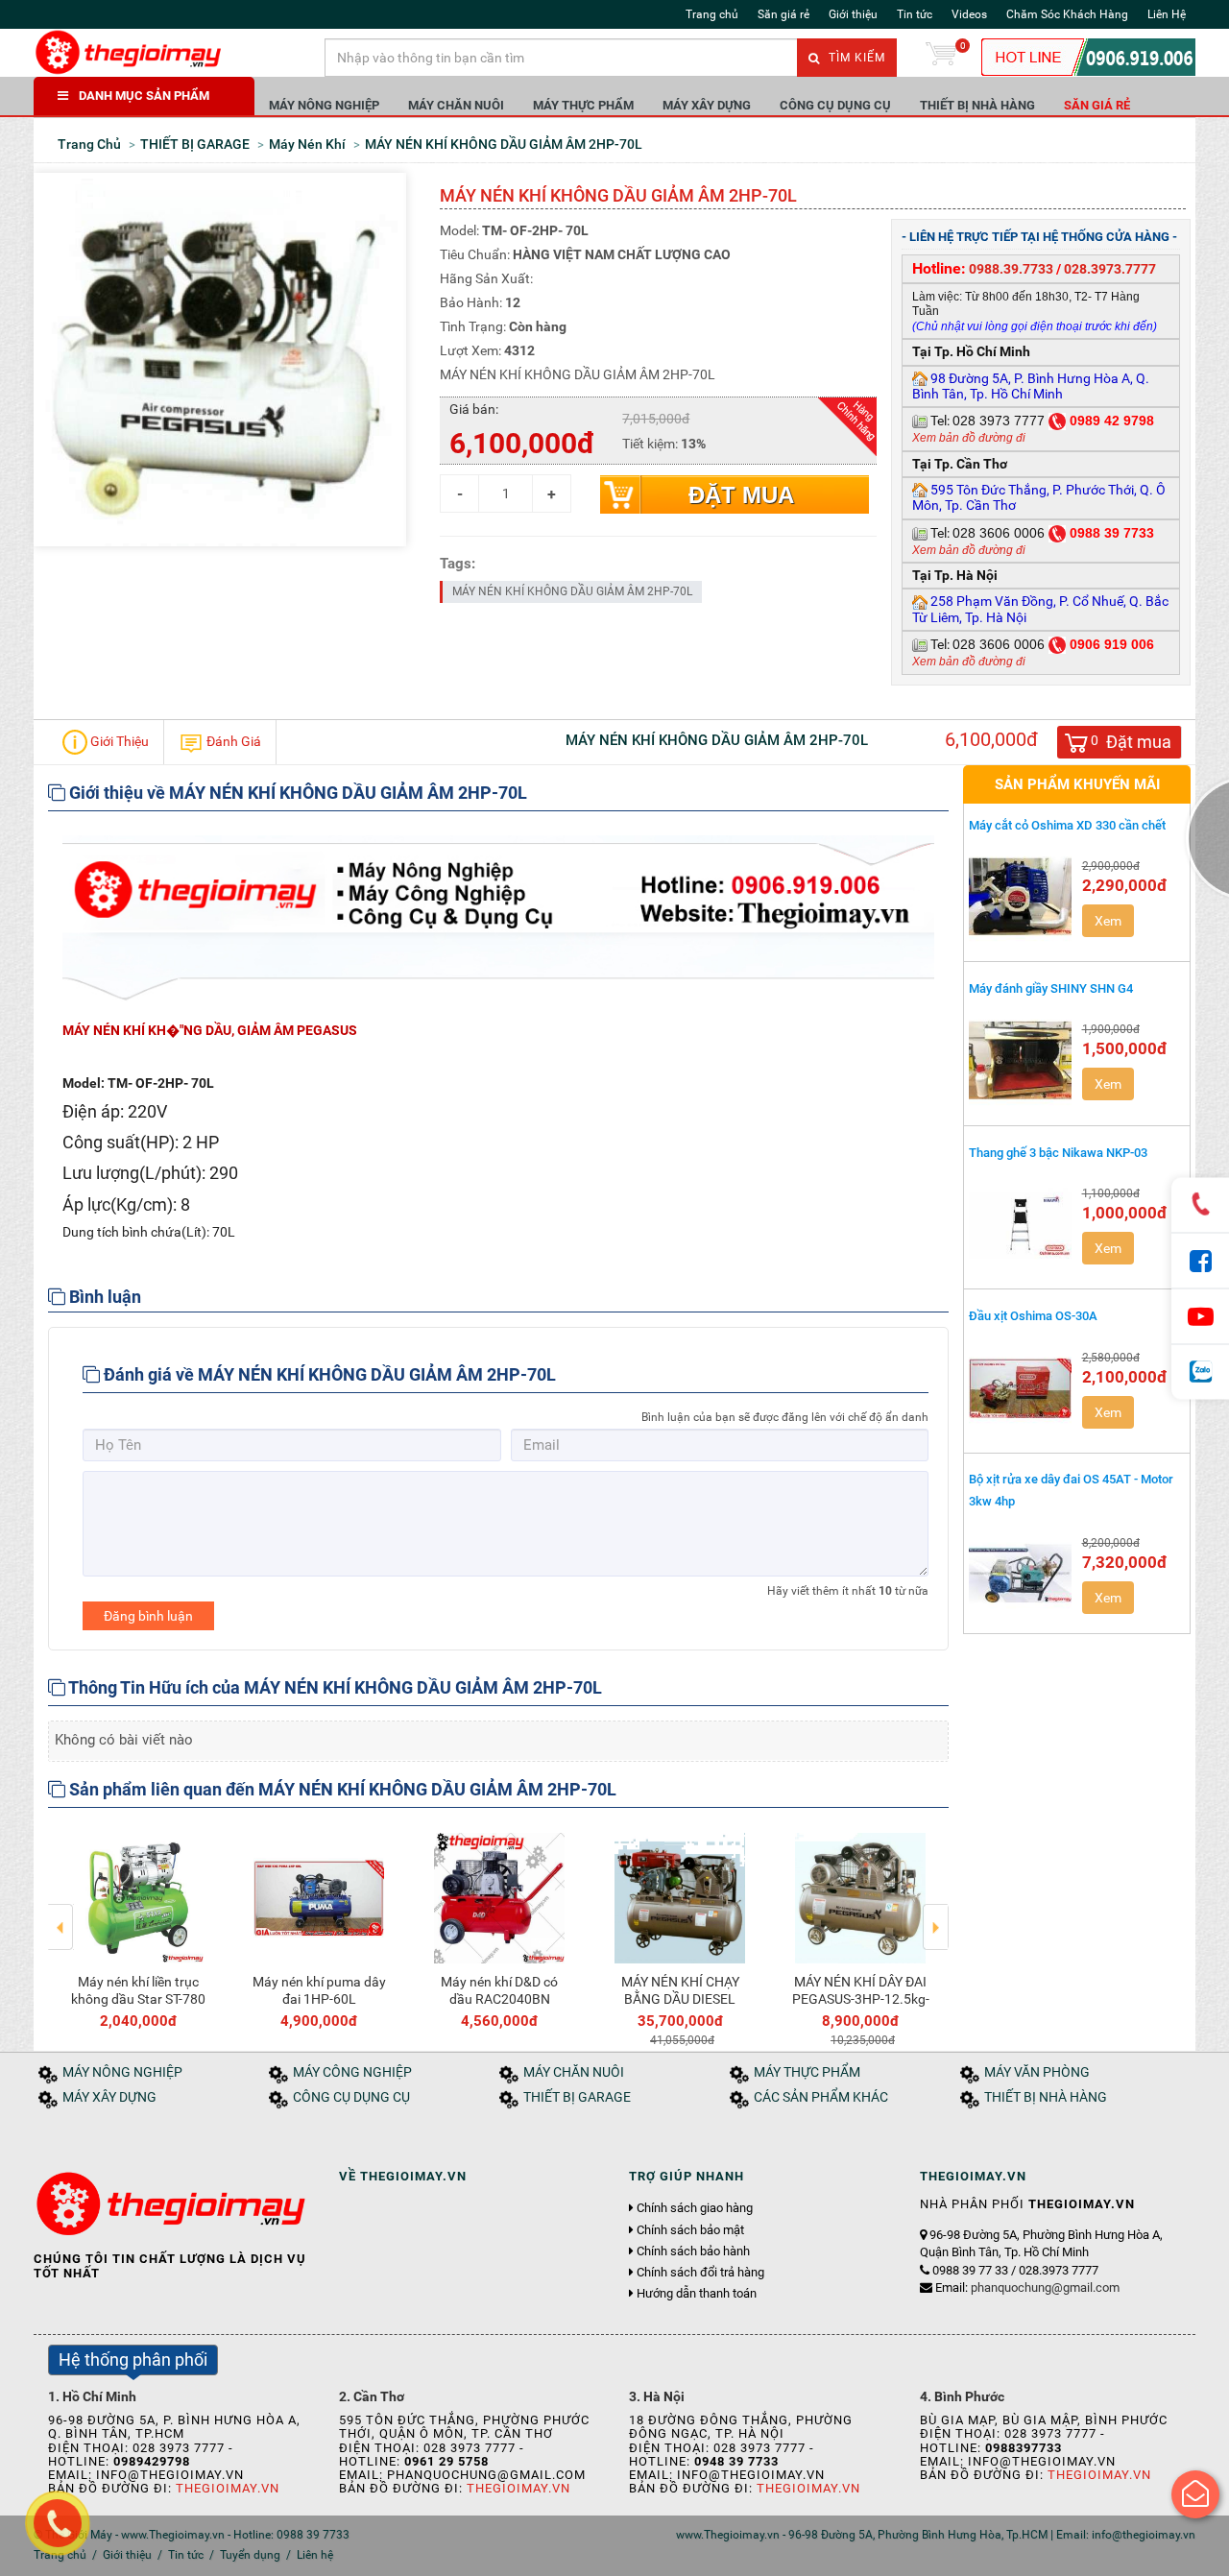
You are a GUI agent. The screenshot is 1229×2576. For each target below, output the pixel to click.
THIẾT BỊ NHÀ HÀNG (977, 105)
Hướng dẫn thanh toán (697, 2294)
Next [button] (936, 1914)
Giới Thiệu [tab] (118, 740)
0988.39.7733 (1011, 269)
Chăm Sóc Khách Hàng (1067, 14)
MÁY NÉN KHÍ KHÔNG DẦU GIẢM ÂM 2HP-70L (572, 591)
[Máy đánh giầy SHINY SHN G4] (1021, 1060)
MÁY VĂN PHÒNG (1037, 2072)
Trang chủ (712, 14)
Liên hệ (315, 2555)
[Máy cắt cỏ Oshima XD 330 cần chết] (1021, 897)
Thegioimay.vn (228, 2488)
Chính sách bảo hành (693, 2251)
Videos (969, 14)
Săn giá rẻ (783, 14)
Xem (1108, 921)
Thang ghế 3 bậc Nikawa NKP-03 (1058, 1153)
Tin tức (915, 14)
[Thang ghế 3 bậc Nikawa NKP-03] (1021, 1224)
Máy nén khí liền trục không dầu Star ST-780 (138, 1990)
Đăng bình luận (148, 1616)
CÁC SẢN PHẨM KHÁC (821, 2097)
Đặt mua (741, 495)
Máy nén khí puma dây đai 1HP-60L (319, 1990)
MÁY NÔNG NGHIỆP (324, 105)
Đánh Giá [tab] (232, 740)
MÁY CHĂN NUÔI (456, 105)
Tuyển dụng (250, 2555)
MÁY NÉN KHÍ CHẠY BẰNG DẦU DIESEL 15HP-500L (680, 1999)
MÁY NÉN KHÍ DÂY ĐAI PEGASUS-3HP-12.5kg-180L (861, 1999)
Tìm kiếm (855, 58)
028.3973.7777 (1110, 269)
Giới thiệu (853, 14)
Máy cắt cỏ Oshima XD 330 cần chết (1067, 825)
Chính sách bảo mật (690, 2230)
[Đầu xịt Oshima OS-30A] (1021, 1388)
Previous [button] (61, 1914)
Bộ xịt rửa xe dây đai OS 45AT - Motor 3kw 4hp (1071, 1490)
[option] (138, 1927)
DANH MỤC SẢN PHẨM (144, 96)
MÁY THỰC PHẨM (583, 105)
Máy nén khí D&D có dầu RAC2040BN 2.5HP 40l (499, 1999)
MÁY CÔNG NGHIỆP (352, 2072)
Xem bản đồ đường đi (969, 438)
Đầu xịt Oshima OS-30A (1033, 1316)
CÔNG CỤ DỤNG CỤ (835, 105)
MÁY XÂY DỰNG (707, 105)
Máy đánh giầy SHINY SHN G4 (1051, 988)
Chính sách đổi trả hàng (700, 2273)
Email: (1027, 2287)
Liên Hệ (1167, 14)
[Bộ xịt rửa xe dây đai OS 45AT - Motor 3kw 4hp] (1021, 1574)
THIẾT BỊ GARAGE (577, 2097)
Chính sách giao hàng (695, 2208)
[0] (941, 58)
